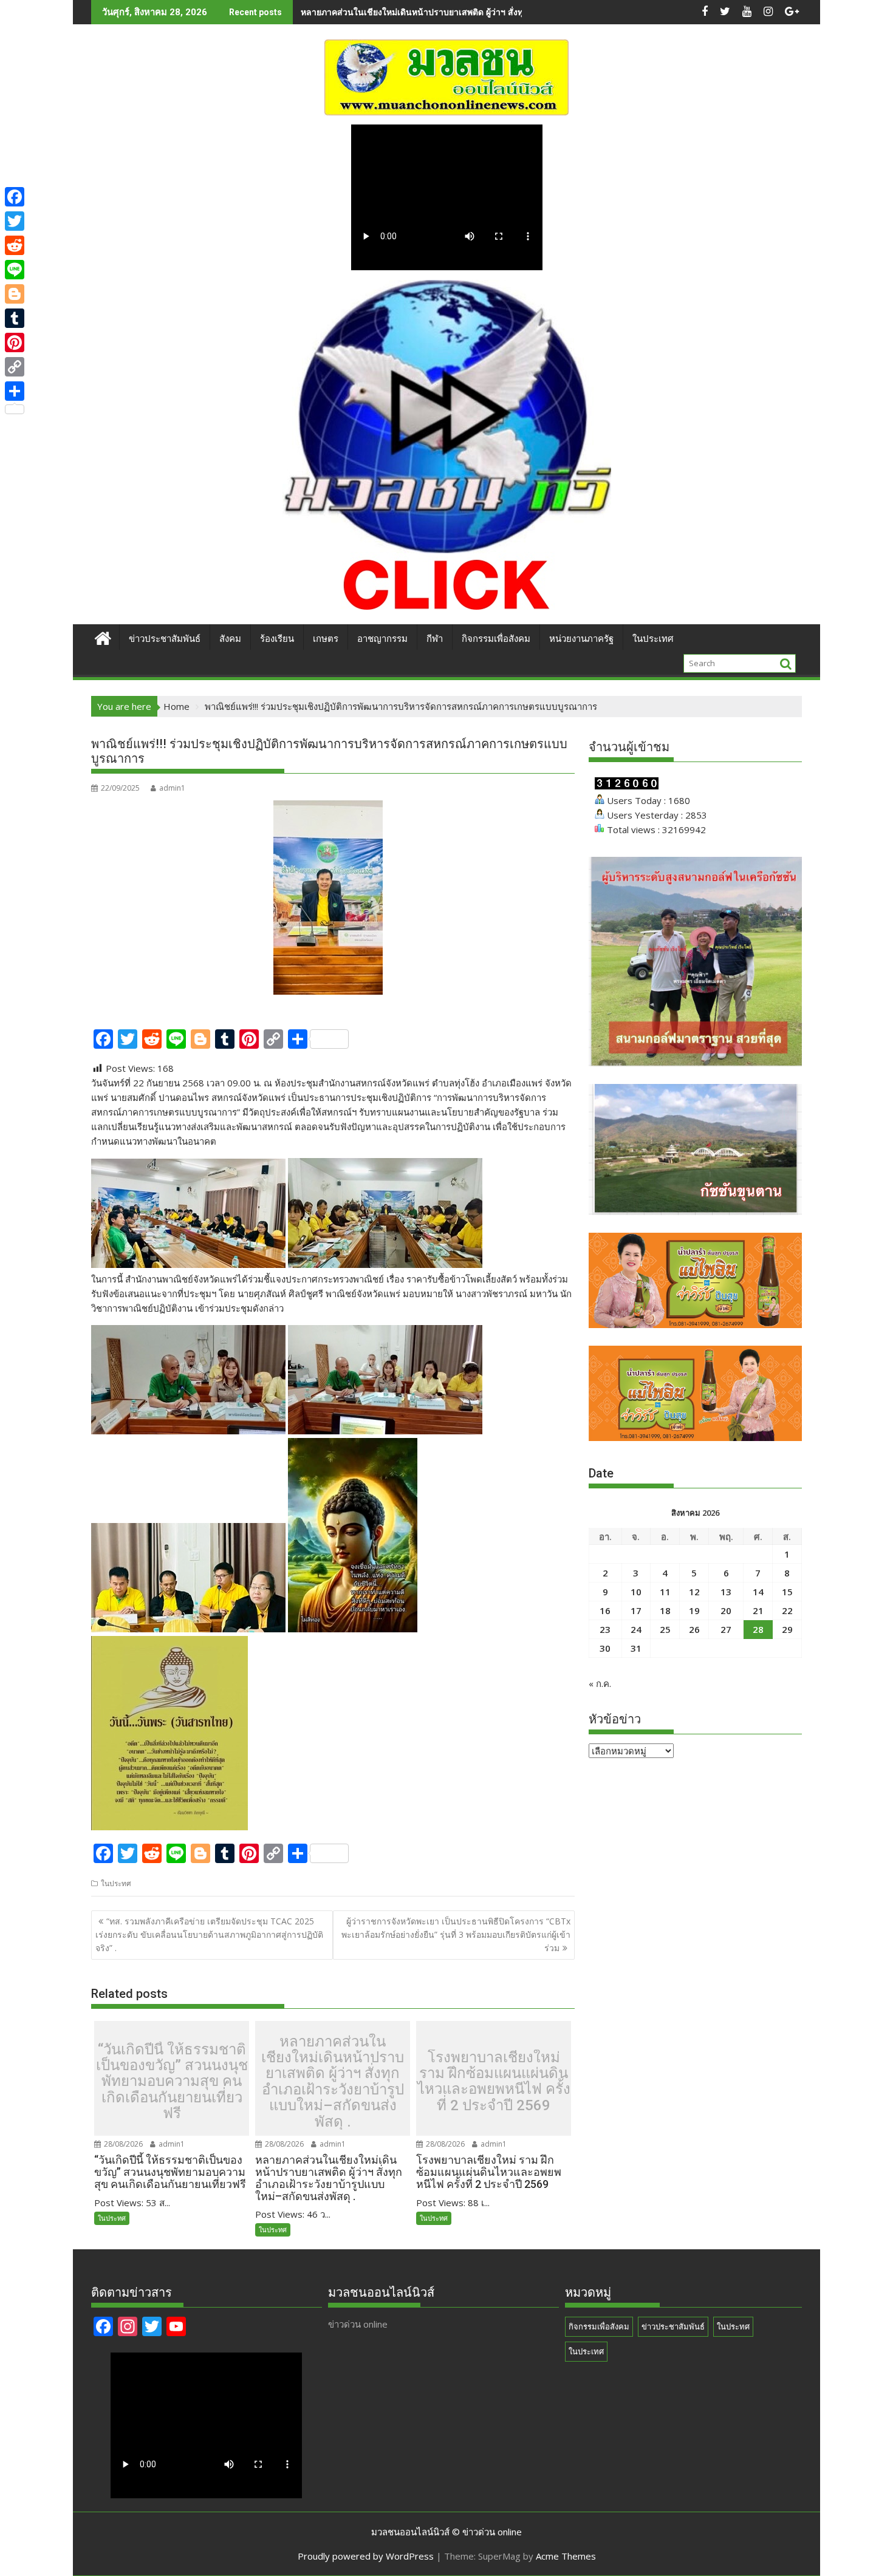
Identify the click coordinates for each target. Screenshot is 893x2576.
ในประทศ (116, 1883)
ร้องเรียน (277, 639)
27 (726, 1629)
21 (758, 1610)
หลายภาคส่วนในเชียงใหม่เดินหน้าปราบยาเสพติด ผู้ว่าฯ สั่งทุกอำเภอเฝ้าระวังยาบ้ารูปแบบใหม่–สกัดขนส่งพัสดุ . (505, 12)
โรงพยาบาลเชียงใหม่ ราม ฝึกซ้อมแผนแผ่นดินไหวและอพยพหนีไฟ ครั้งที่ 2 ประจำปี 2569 (494, 2082)
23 (605, 1629)
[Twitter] (15, 221)
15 (787, 1592)
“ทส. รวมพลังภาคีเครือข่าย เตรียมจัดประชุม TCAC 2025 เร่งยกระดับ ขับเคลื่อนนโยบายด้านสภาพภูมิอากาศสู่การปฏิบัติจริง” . (209, 1935)
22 (787, 1610)
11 (665, 1592)
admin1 (172, 788)
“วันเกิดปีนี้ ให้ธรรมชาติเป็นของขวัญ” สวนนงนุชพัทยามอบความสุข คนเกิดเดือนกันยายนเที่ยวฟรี (172, 2082)
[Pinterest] (15, 342)
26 (694, 1629)
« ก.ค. (600, 1683)
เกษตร (326, 639)
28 (758, 1629)
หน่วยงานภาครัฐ (581, 639)
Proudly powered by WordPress (366, 2556)
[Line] (15, 270)
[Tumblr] (15, 318)
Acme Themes (566, 2556)
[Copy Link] (15, 367)
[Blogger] (15, 294)
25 (665, 1629)
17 (636, 1610)
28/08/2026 (122, 2144)
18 (665, 1610)
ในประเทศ (653, 639)
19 (694, 1610)
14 (758, 1592)
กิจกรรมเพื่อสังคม (496, 639)
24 (636, 1629)
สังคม (230, 639)
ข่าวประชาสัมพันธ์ (165, 639)
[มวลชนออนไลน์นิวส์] (103, 637)
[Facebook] (15, 197)
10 (636, 1592)
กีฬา (435, 639)
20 (726, 1610)
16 (605, 1610)
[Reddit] (15, 245)
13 (726, 1592)
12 (694, 1592)
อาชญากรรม (382, 639)
